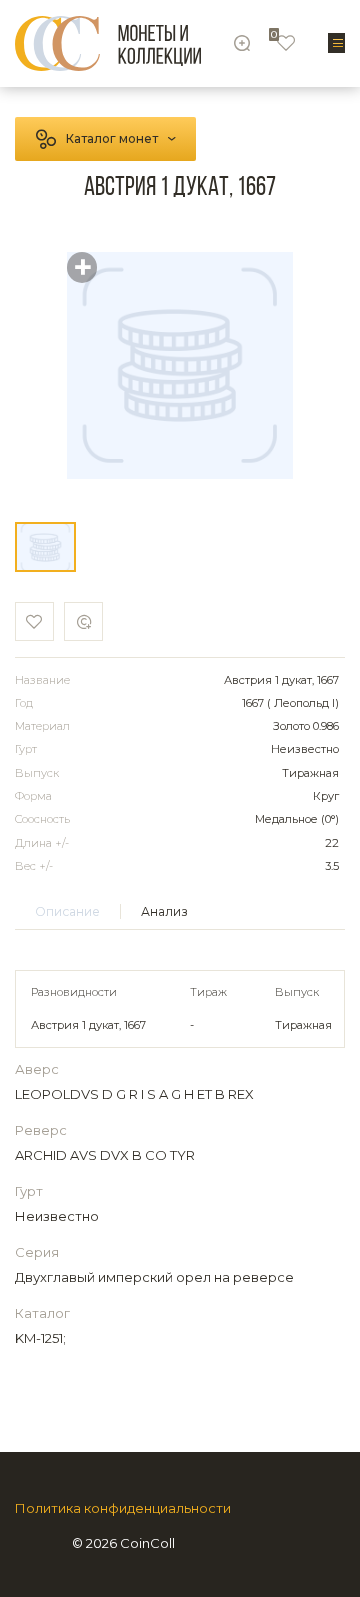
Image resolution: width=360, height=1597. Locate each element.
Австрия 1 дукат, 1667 (88, 1025)
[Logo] (108, 43)
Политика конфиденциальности (123, 1508)
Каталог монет (112, 138)
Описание (67, 911)
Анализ (164, 911)
